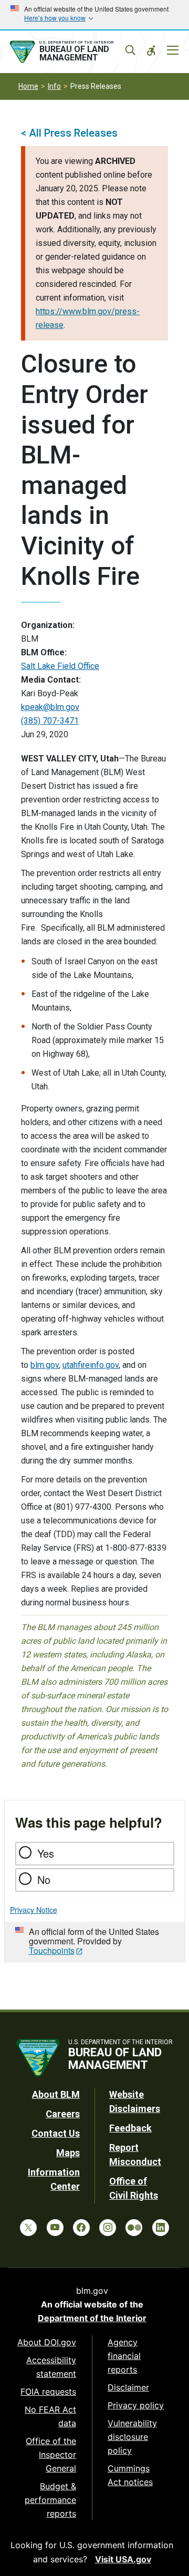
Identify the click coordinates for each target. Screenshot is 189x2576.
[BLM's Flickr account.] (134, 2228)
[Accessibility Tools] (151, 50)
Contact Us (56, 2133)
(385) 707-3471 (50, 721)
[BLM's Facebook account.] (81, 2228)
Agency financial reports (124, 2356)
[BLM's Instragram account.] (108, 2228)
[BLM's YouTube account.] (55, 2228)
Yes (46, 1853)
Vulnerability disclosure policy (132, 2437)
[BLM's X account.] (28, 2228)
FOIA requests (48, 2392)
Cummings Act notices (130, 2475)
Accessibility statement (51, 2367)
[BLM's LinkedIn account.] (161, 2228)
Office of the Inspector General (51, 2455)
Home (28, 86)
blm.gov (45, 1365)
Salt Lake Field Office (60, 666)
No (44, 1879)
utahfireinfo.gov (91, 1365)
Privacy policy (136, 2405)
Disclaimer (128, 2387)
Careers (63, 2114)
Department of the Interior (92, 2318)
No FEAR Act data (50, 2416)
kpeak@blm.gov (50, 707)
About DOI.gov (47, 2342)
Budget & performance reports (50, 2500)
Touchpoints (52, 1950)
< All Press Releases (69, 133)
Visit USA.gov (123, 2559)
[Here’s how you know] (94, 15)
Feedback (130, 2128)
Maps (68, 2153)
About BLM (56, 2094)
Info (54, 86)
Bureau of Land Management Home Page (72, 52)
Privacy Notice (34, 1910)
